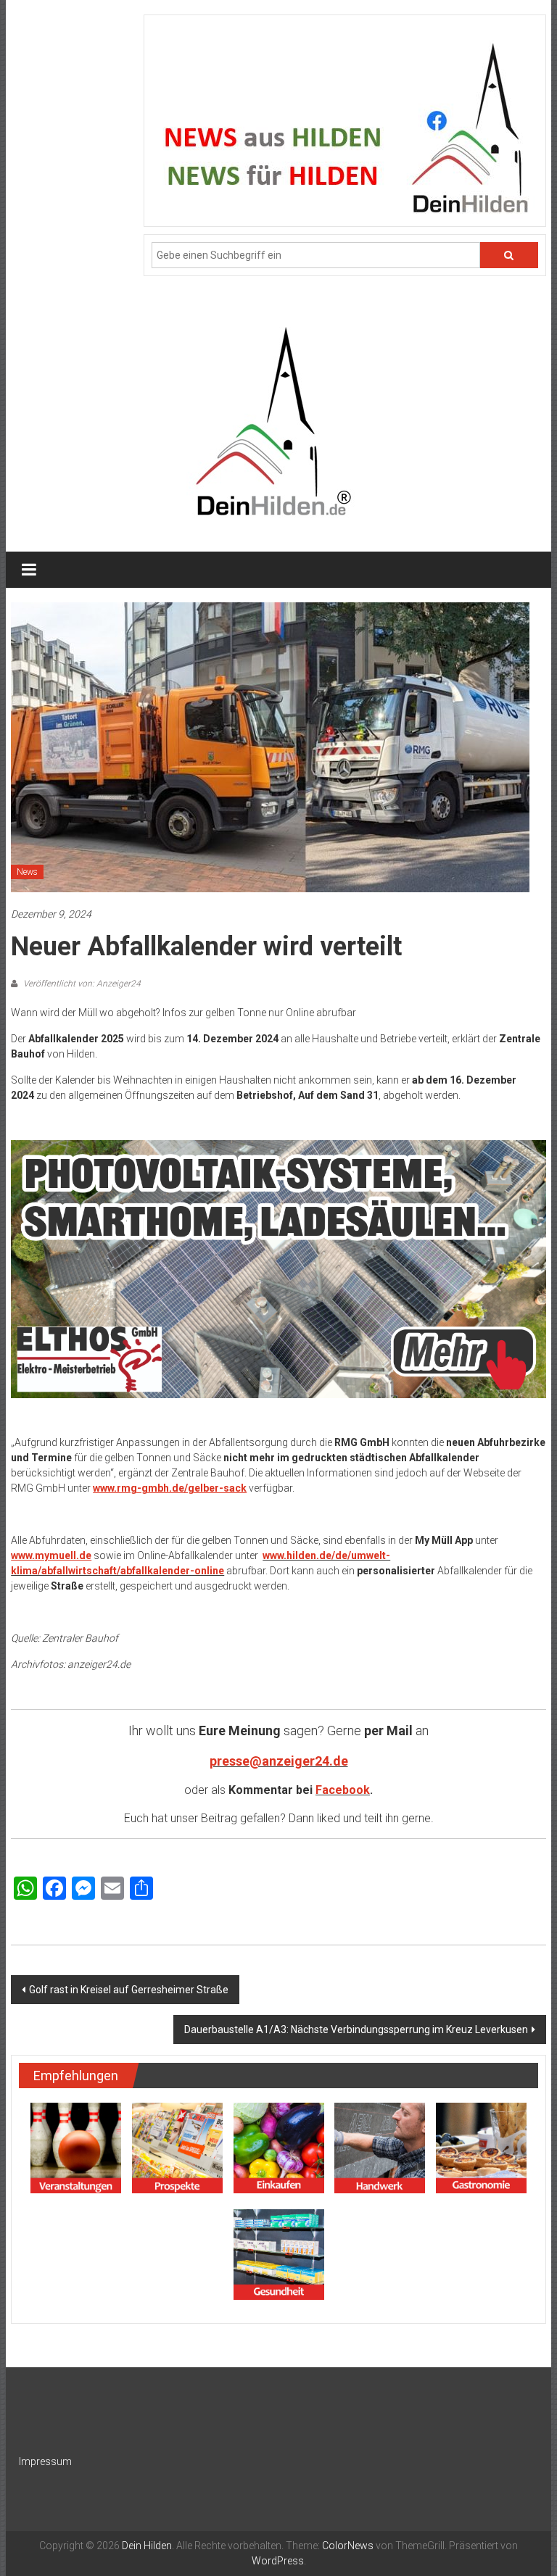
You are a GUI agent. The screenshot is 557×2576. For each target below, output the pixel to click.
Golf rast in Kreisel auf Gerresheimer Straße (129, 1990)
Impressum (45, 2461)
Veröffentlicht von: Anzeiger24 (81, 984)
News (27, 872)
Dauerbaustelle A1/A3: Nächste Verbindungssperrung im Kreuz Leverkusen (356, 2029)
